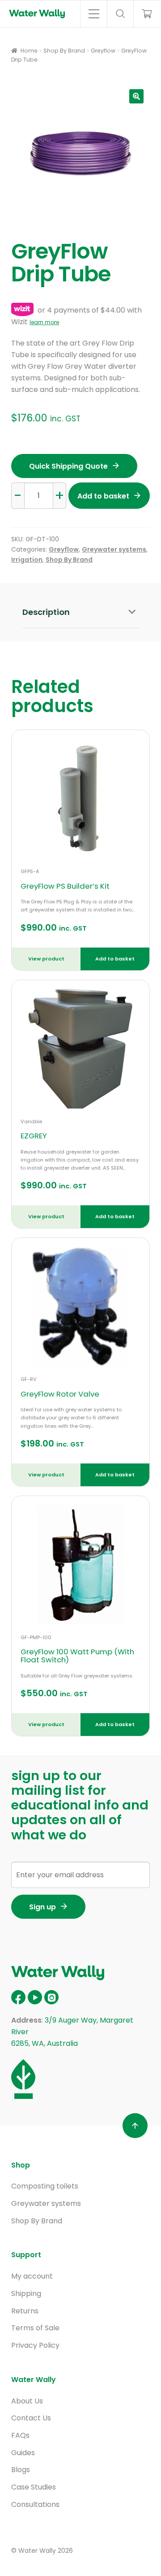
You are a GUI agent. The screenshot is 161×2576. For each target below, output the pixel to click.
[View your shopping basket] (143, 14)
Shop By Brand (64, 51)
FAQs (20, 2435)
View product (46, 959)
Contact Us (31, 2418)
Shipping (26, 2294)
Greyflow (103, 51)
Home (29, 51)
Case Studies (34, 2487)
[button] (136, 96)
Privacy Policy (35, 2345)
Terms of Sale (35, 2328)
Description (46, 612)
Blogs (21, 2470)
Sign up (42, 1907)
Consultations (35, 2504)
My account (32, 2276)
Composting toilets (45, 2186)
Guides (23, 2453)
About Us (27, 2401)
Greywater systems (114, 549)
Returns (25, 2311)
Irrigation (27, 560)
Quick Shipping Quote (68, 466)
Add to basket (103, 496)
